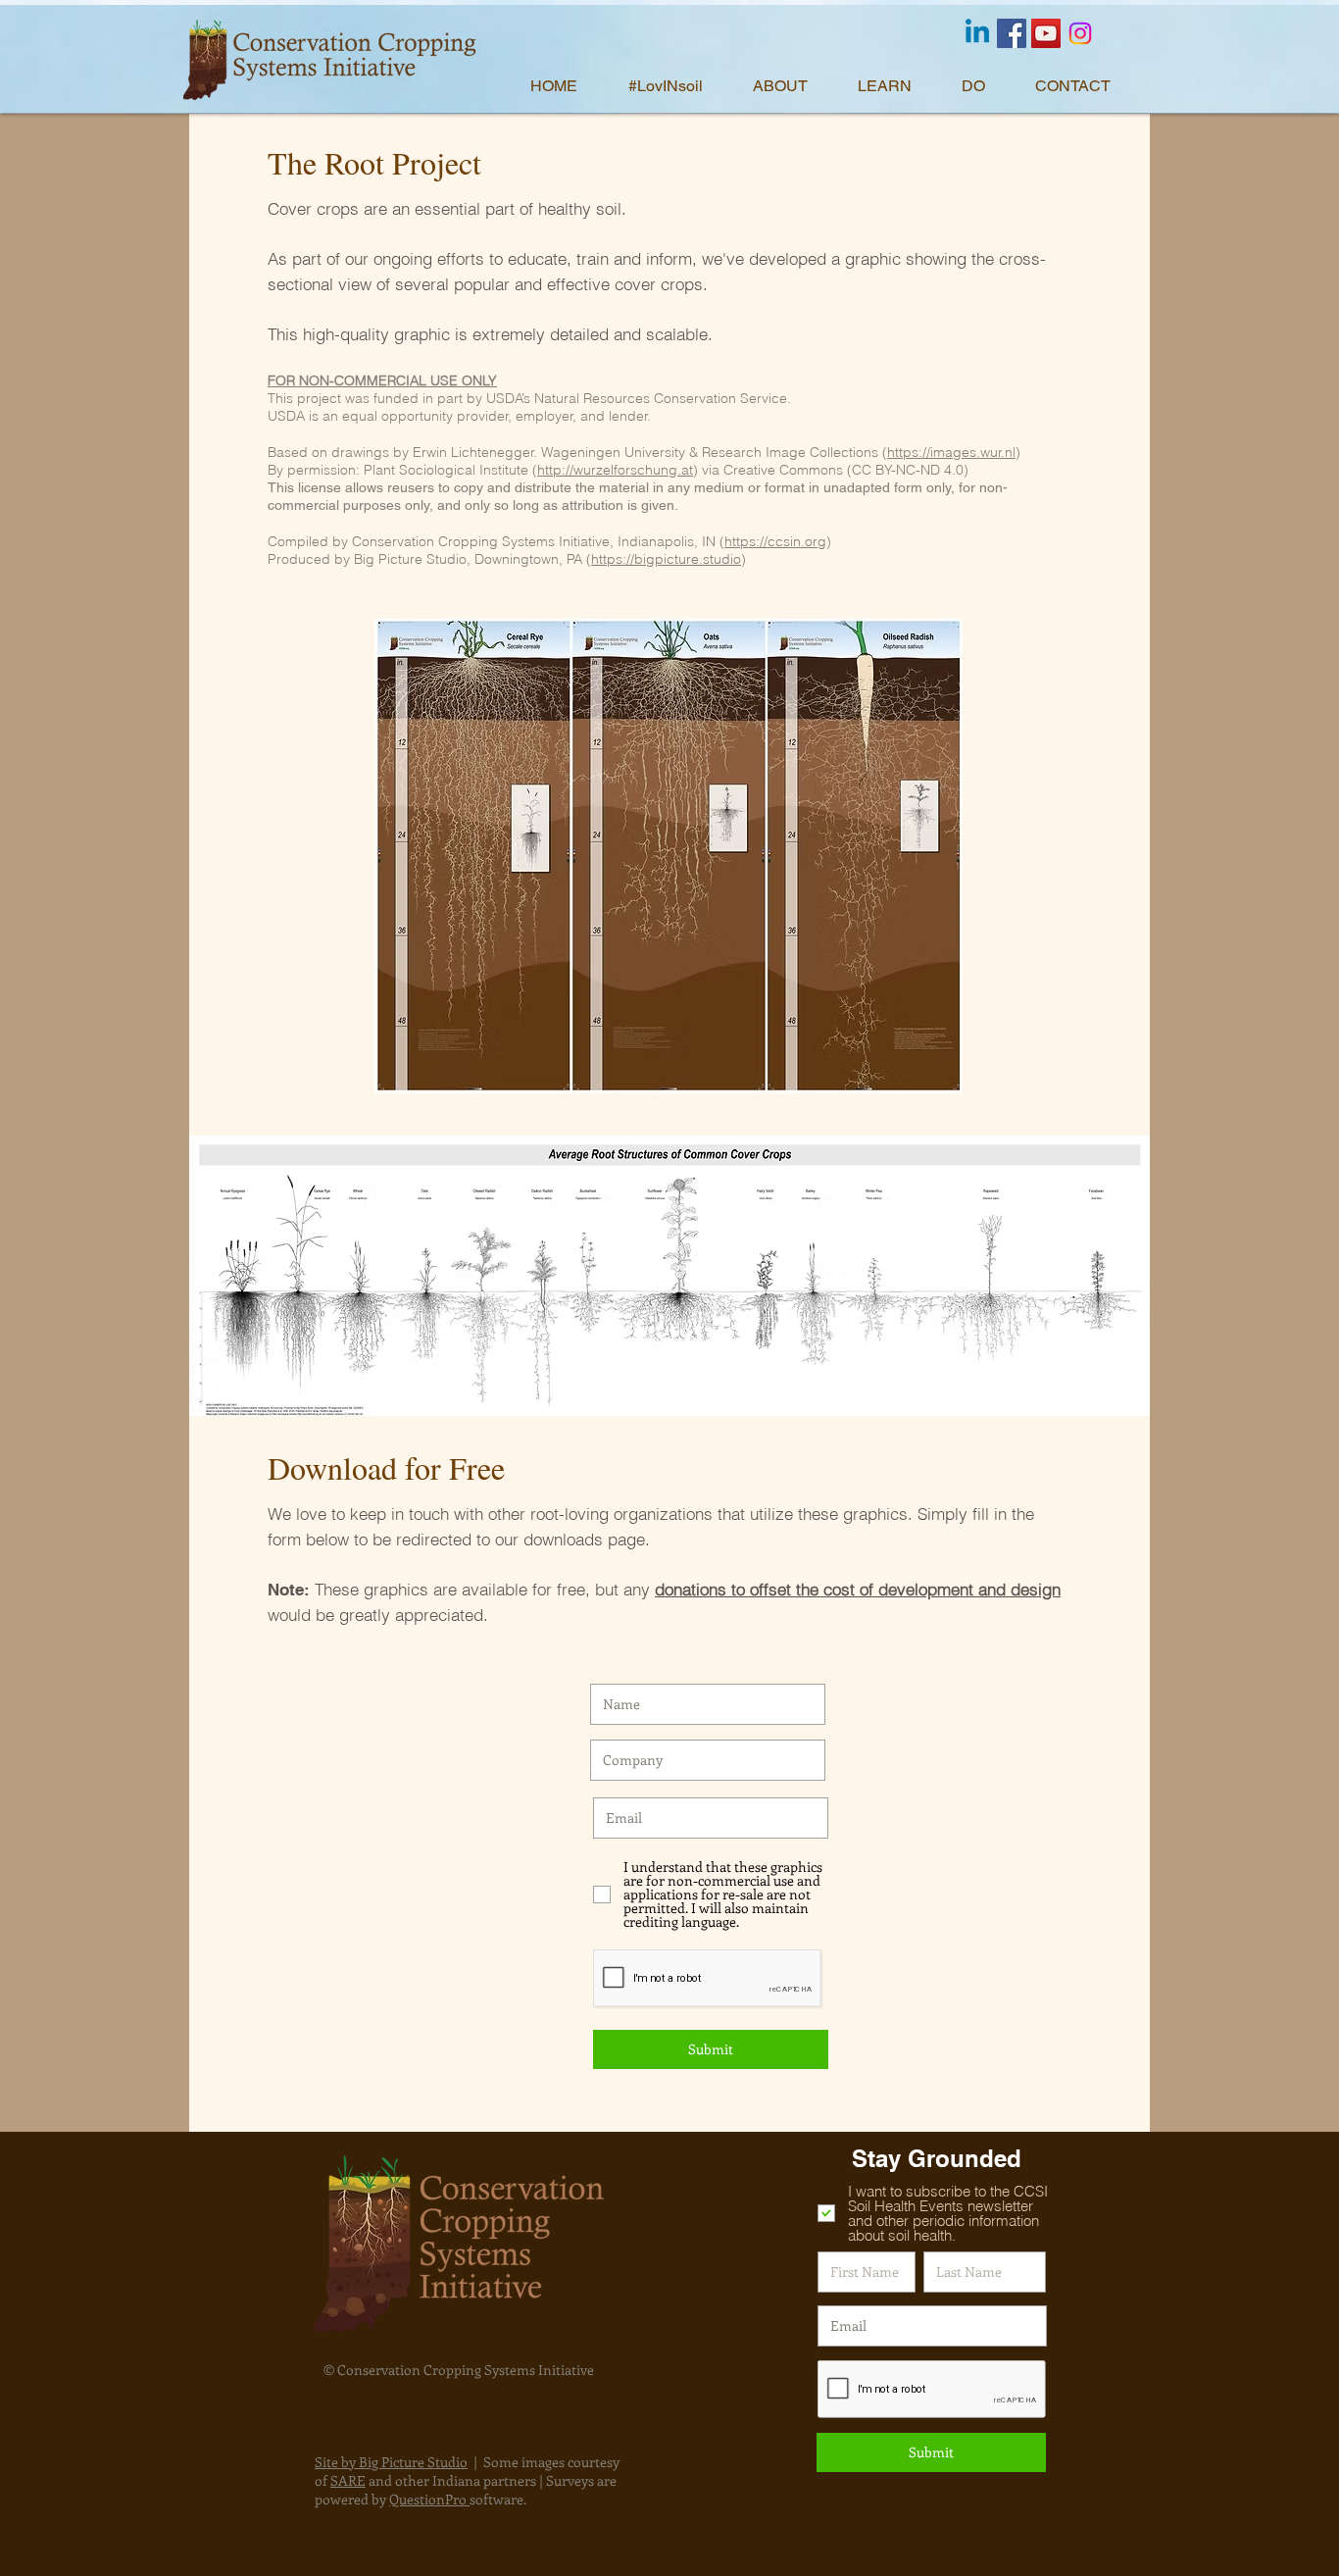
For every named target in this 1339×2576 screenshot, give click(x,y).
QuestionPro (429, 2499)
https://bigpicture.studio (666, 559)
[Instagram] (1080, 33)
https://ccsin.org (775, 541)
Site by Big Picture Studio (391, 2462)
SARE (348, 2480)
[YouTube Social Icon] (1046, 33)
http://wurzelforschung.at (615, 470)
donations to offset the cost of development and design (858, 1589)
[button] (791, 86)
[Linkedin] (977, 33)
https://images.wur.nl (951, 452)
